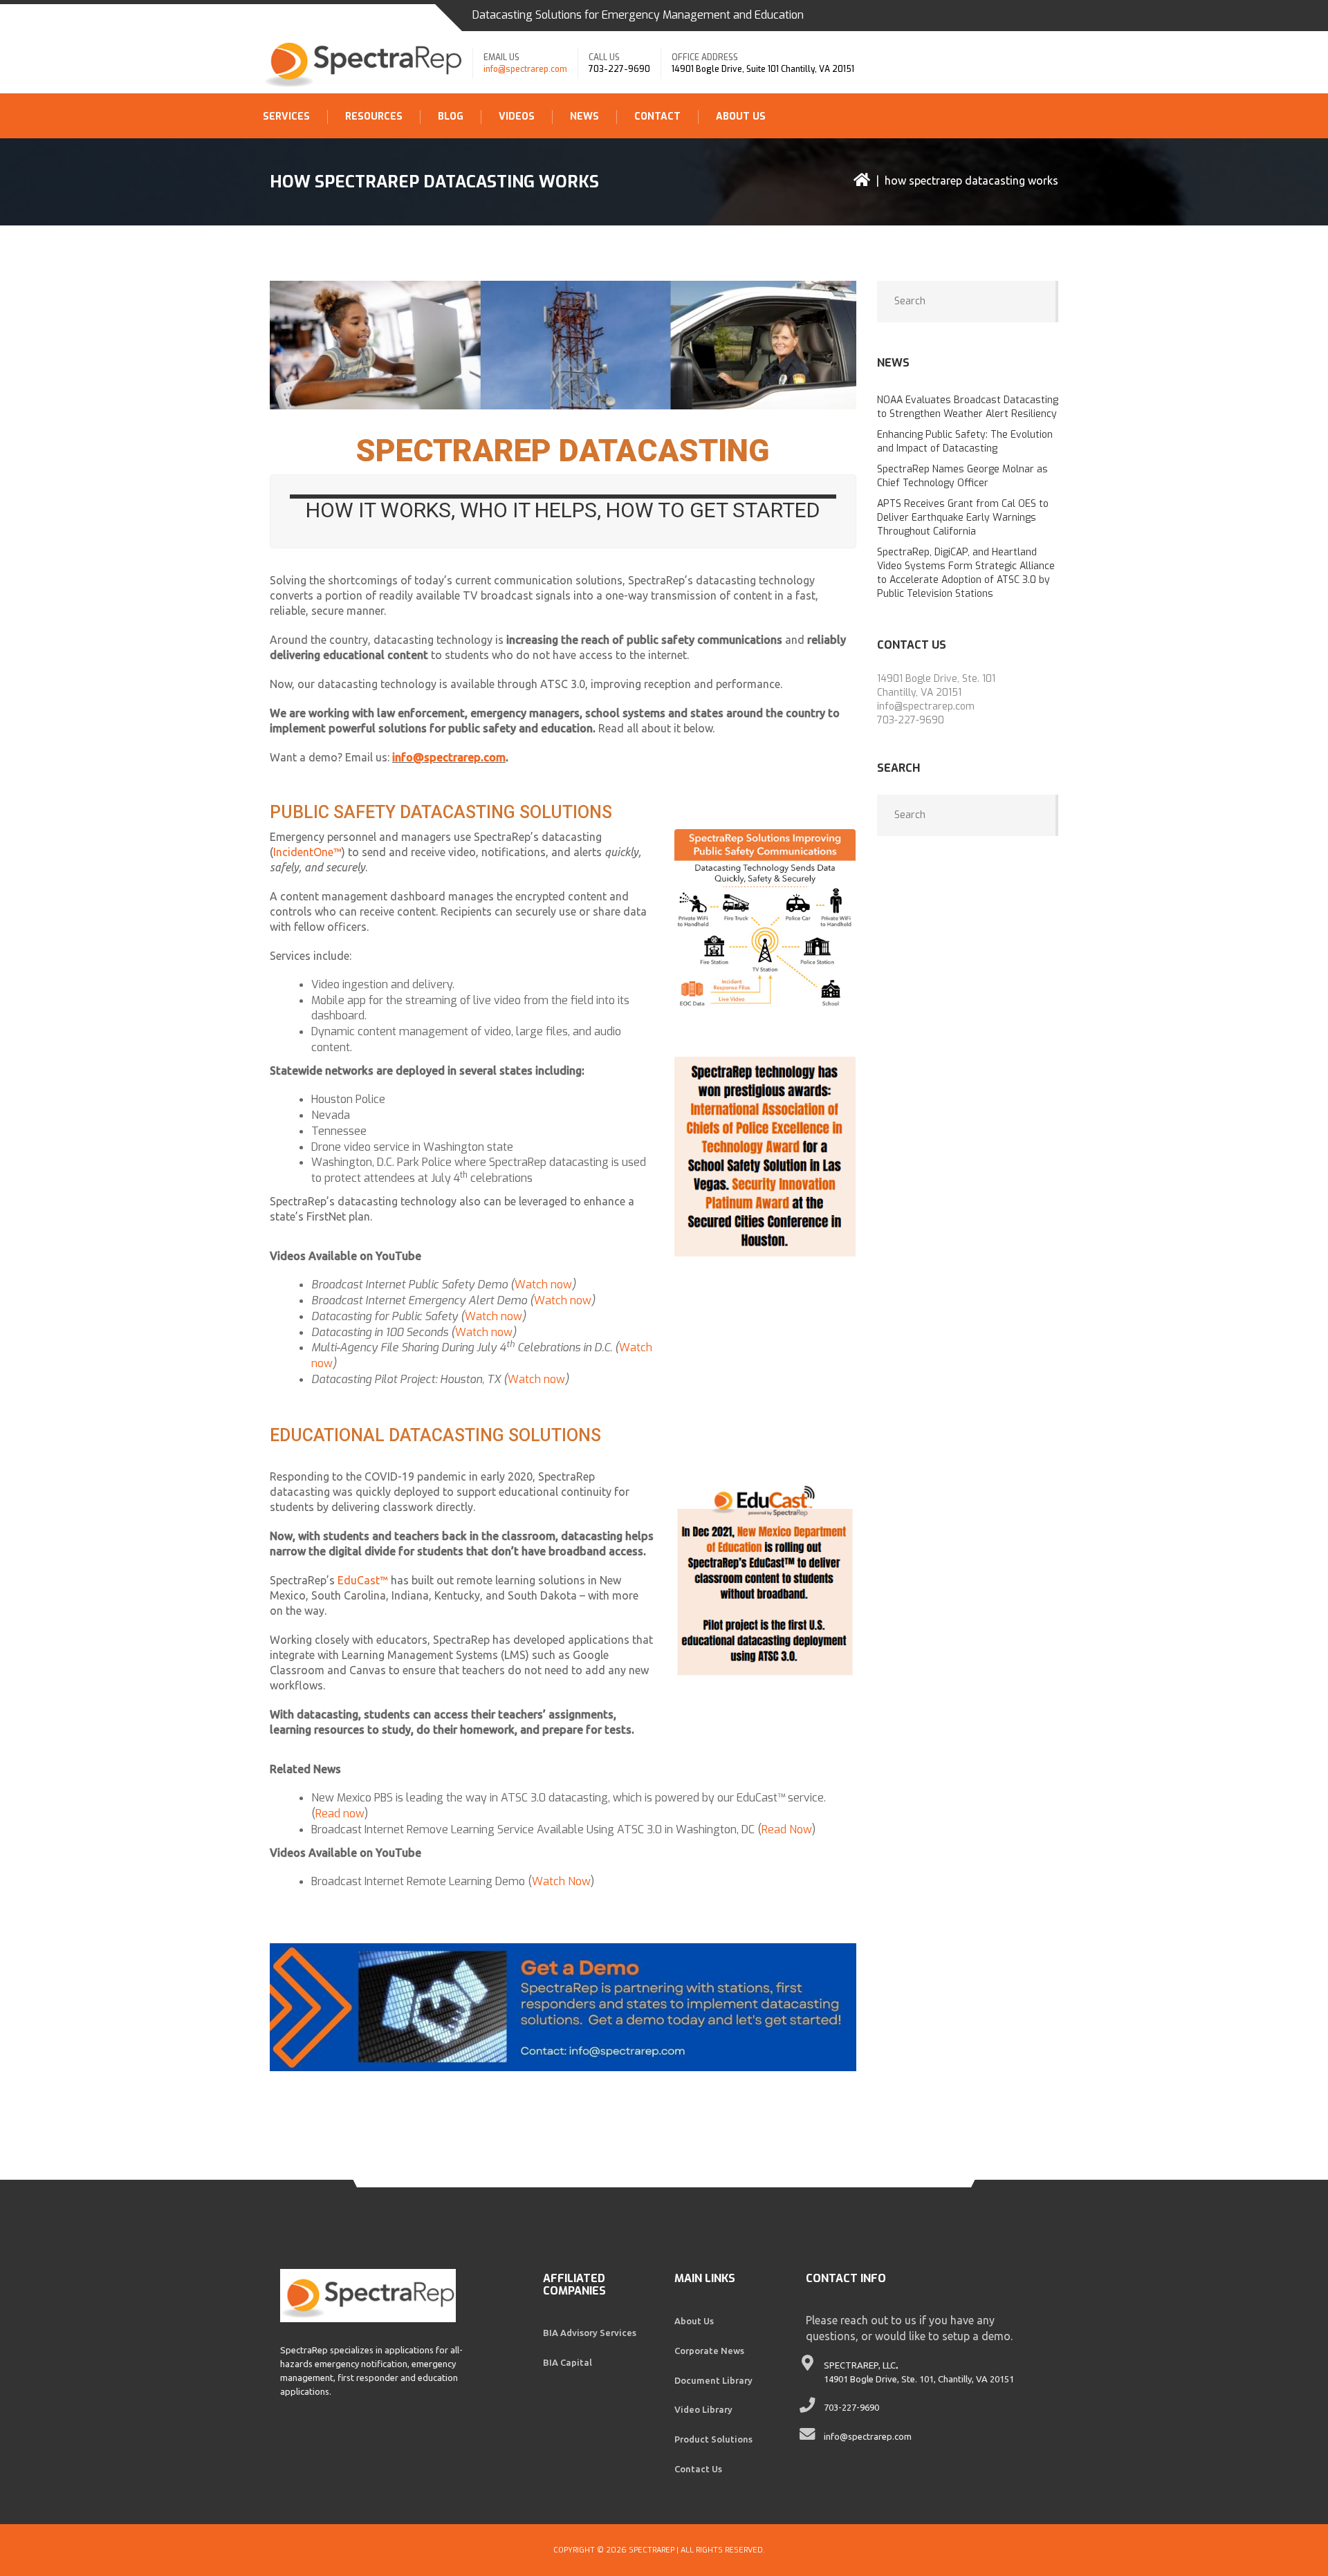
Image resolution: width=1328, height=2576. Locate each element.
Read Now (787, 1829)
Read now (340, 1814)
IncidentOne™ (307, 852)
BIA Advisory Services (590, 2333)
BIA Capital (568, 2362)
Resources (374, 117)
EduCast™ (363, 1580)
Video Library (703, 2409)
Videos (517, 117)
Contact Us (698, 2469)
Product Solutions (713, 2439)
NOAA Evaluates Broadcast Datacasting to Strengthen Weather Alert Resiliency (968, 407)
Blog (451, 117)
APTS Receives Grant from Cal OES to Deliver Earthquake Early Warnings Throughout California (963, 518)
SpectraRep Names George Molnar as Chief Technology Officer (962, 476)
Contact (657, 117)
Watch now (543, 1285)
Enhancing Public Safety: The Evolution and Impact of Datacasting (965, 442)
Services (286, 117)
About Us (741, 117)
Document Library (713, 2380)
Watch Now (561, 1881)
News (584, 117)
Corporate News (709, 2351)
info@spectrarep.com (525, 69)
